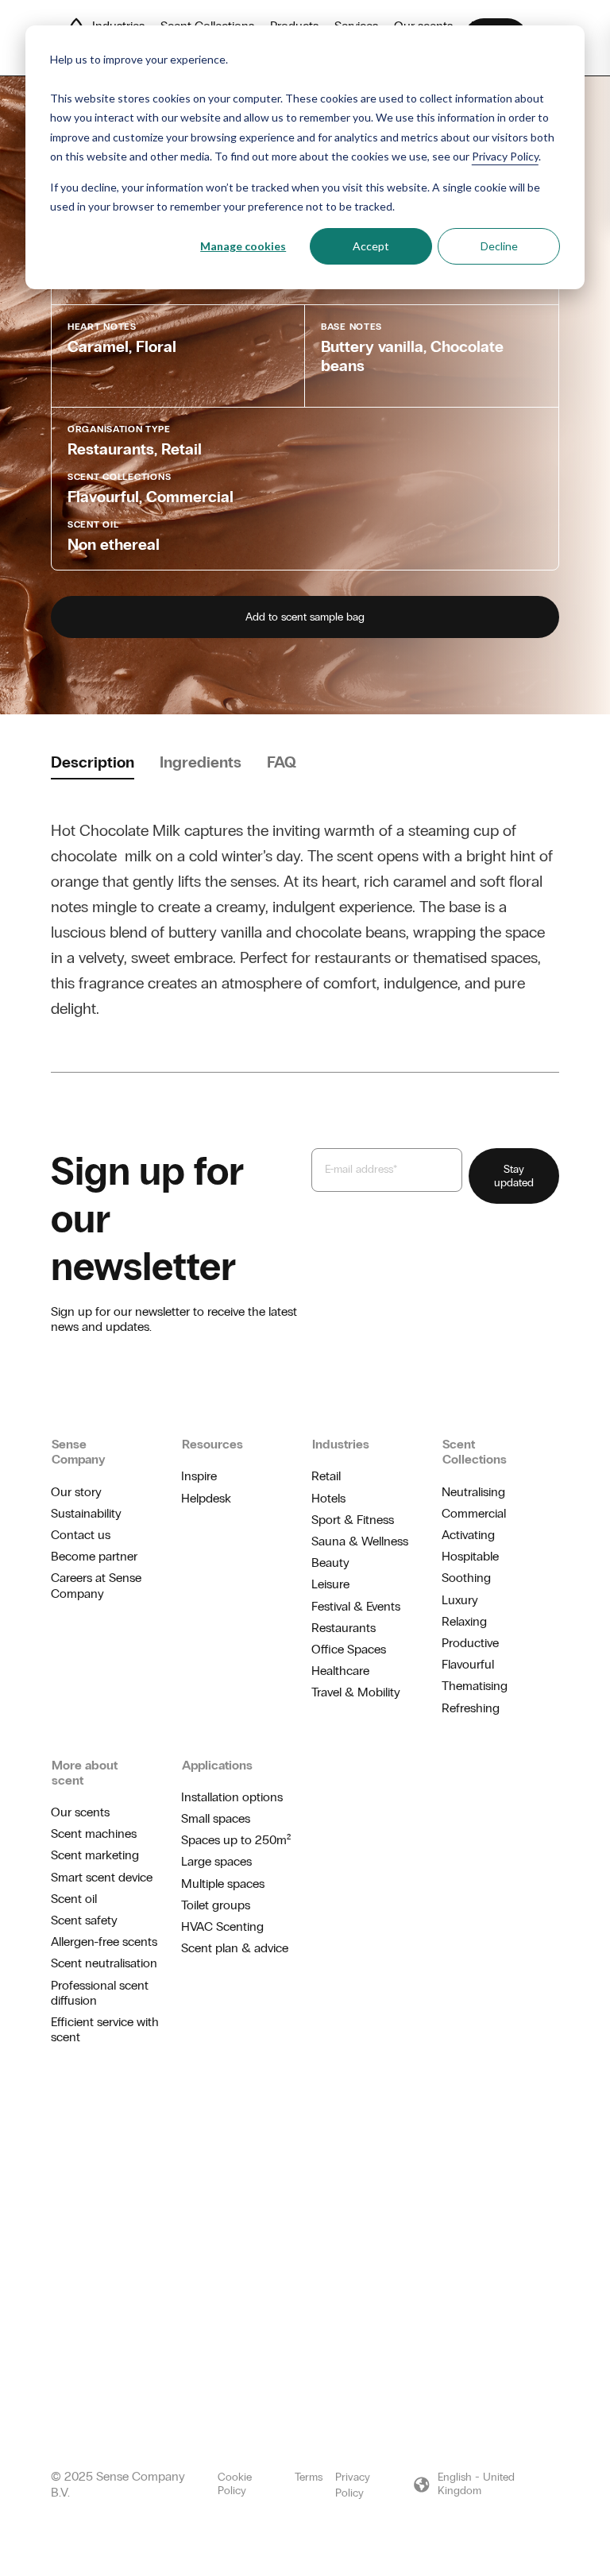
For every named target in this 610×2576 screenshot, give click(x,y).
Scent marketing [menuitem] (95, 1855)
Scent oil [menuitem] (74, 1899)
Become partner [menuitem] (94, 1556)
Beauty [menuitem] (330, 1563)
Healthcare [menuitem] (340, 1671)
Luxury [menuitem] (460, 1600)
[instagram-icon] (502, 2127)
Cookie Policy (235, 2484)
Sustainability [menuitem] (86, 1513)
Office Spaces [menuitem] (349, 1649)
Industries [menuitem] (341, 1444)
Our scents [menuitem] (80, 1812)
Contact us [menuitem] (81, 1535)
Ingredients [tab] (201, 762)
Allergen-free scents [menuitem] (104, 1942)
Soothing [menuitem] (466, 1578)
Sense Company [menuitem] (79, 1452)
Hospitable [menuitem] (470, 1556)
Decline (499, 246)
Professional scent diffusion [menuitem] (100, 1993)
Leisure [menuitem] (330, 1584)
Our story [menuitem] (76, 1492)
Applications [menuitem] (217, 1765)
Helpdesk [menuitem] (206, 1498)
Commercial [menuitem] (474, 1513)
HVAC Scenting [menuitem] (222, 1926)
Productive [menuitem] (470, 1643)
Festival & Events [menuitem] (356, 1606)
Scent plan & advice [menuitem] (235, 1948)
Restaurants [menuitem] (344, 1628)
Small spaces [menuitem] (216, 1818)
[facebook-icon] (527, 2127)
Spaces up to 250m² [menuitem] (236, 1840)
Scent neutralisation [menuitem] (104, 1963)
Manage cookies (243, 246)
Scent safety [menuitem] (84, 1920)
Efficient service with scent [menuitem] (105, 2029)
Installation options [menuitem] (232, 1797)
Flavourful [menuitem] (468, 1664)
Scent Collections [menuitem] (475, 1452)
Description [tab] (93, 762)
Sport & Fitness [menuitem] (353, 1520)
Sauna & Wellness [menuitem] (360, 1541)
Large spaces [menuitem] (216, 1861)
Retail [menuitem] (326, 1476)
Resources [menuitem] (212, 1444)
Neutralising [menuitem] (473, 1492)
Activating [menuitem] (468, 1535)
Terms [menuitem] (309, 2477)
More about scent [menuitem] (85, 1773)
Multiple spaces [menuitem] (223, 1884)
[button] (486, 2485)
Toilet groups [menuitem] (216, 1905)
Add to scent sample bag (305, 617)
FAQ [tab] (282, 762)
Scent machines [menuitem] (94, 1833)
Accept (371, 246)
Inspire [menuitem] (199, 1476)
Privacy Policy (505, 156)
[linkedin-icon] (553, 2127)
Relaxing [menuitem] (464, 1621)
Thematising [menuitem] (475, 1686)
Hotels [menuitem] (328, 1498)
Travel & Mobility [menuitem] (356, 1692)
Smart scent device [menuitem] (102, 1877)
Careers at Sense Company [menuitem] (96, 1585)
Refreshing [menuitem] (471, 1708)
